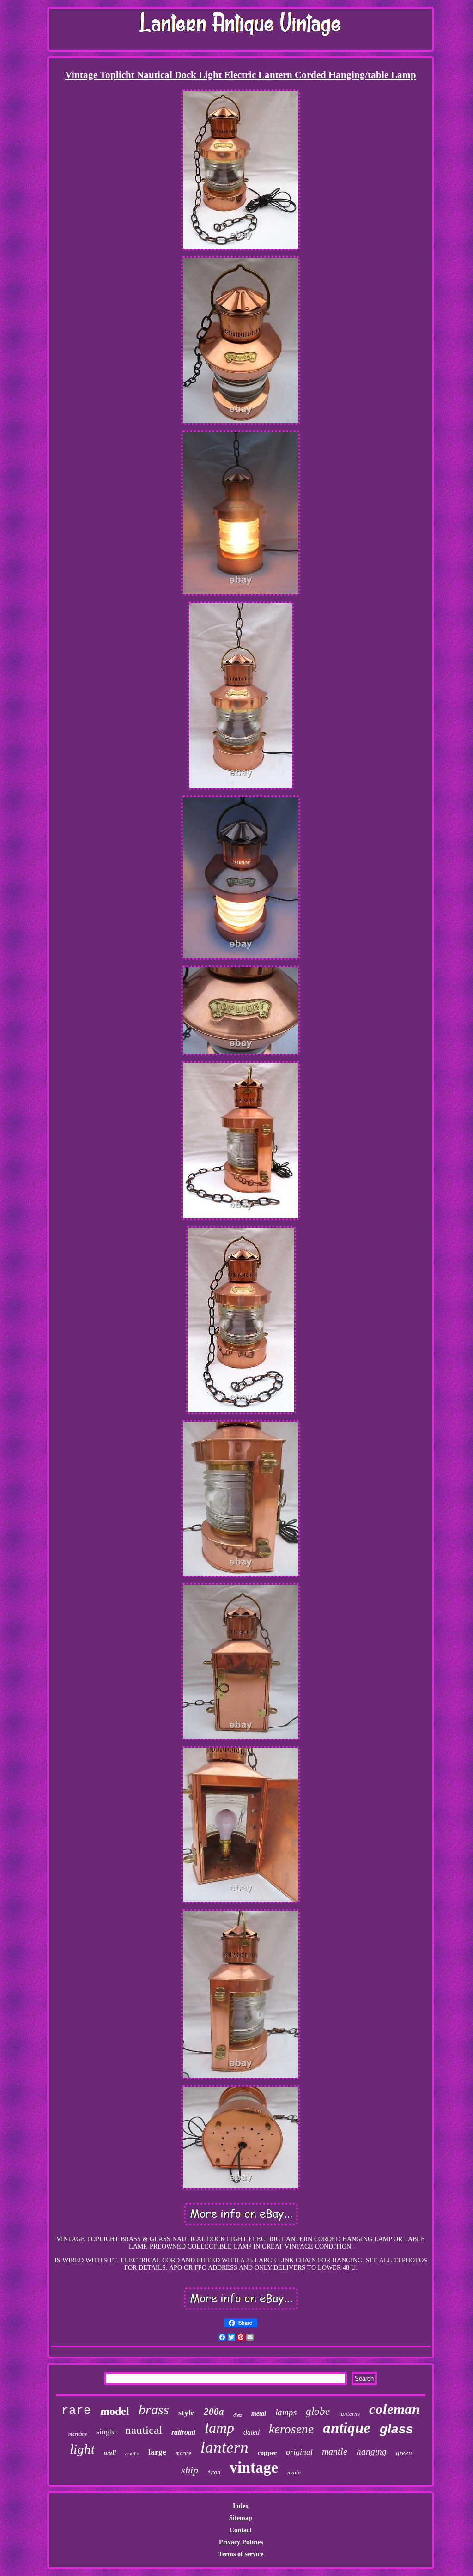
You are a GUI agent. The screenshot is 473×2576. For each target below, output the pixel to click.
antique (347, 2428)
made (294, 2472)
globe (318, 2411)
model (115, 2411)
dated (252, 2432)
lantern (224, 2447)
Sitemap (241, 2518)
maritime (78, 2434)
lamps (286, 2412)
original (299, 2452)
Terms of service (241, 2554)
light (82, 2449)
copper (267, 2453)
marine (183, 2453)
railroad (183, 2432)
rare (76, 2411)
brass (154, 2409)
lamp (219, 2428)
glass (397, 2429)
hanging (372, 2452)
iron (214, 2473)
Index (241, 2506)
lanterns (349, 2414)
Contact (241, 2530)
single (106, 2432)
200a (214, 2412)
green (404, 2453)
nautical (144, 2430)
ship (190, 2470)
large (157, 2452)
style (186, 2412)
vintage (254, 2467)
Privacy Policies (241, 2542)
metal (259, 2414)
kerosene (291, 2429)
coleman (394, 2409)
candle (132, 2453)
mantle (335, 2451)
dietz (238, 2415)
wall (110, 2453)
